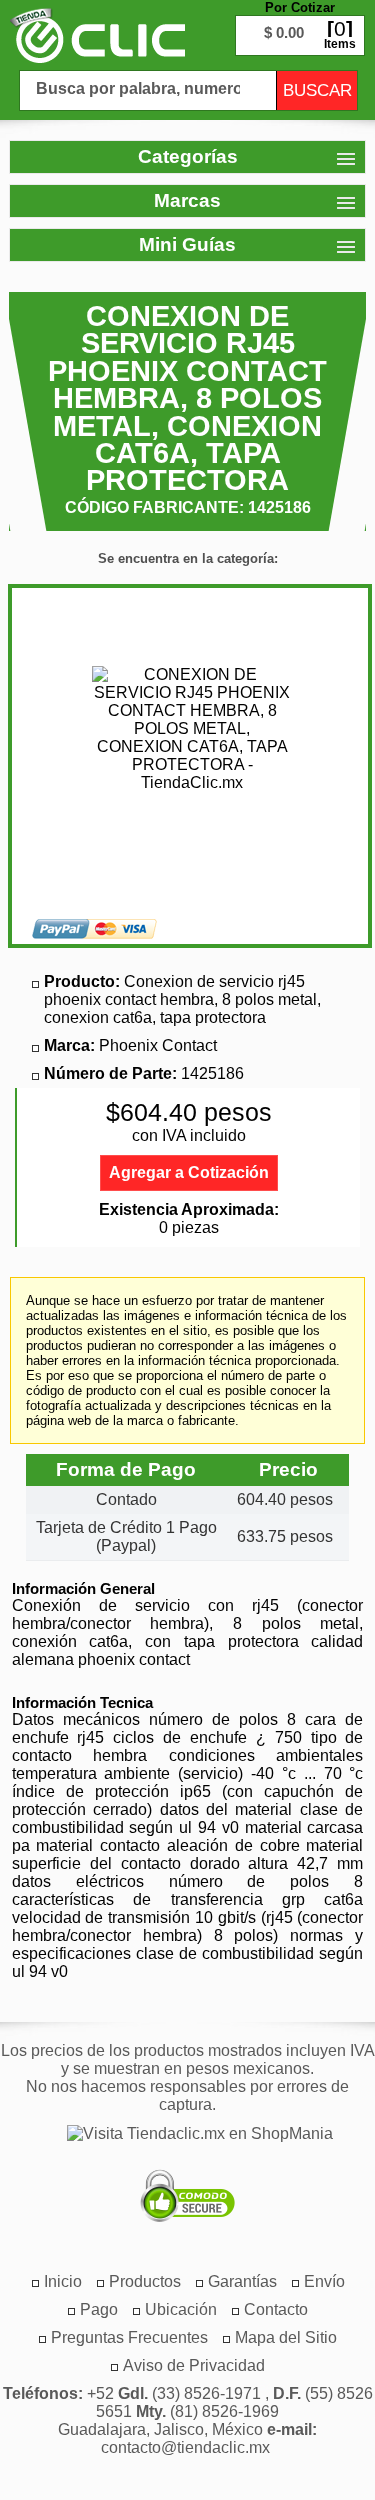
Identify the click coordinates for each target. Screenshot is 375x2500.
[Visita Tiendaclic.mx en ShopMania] (190, 2134)
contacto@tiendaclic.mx (185, 2447)
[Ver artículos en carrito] (300, 20)
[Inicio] (97, 35)
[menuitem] (145, 2281)
